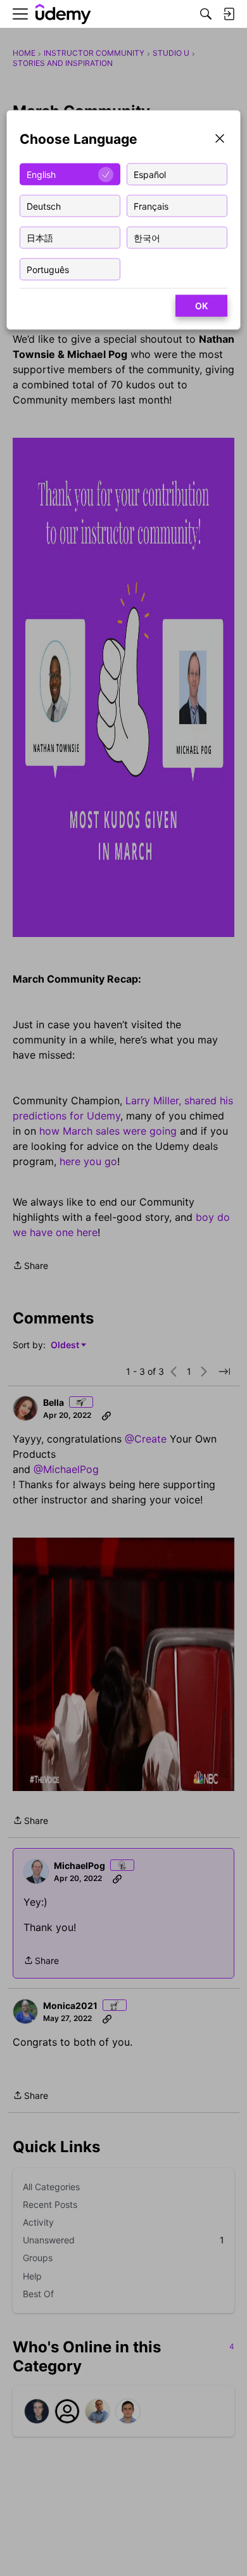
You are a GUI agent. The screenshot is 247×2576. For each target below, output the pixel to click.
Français (151, 206)
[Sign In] (229, 14)
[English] (63, 14)
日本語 (40, 237)
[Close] (220, 140)
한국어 (147, 237)
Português (48, 269)
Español (150, 174)
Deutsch (44, 206)
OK (201, 306)
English (41, 174)
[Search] (206, 14)
